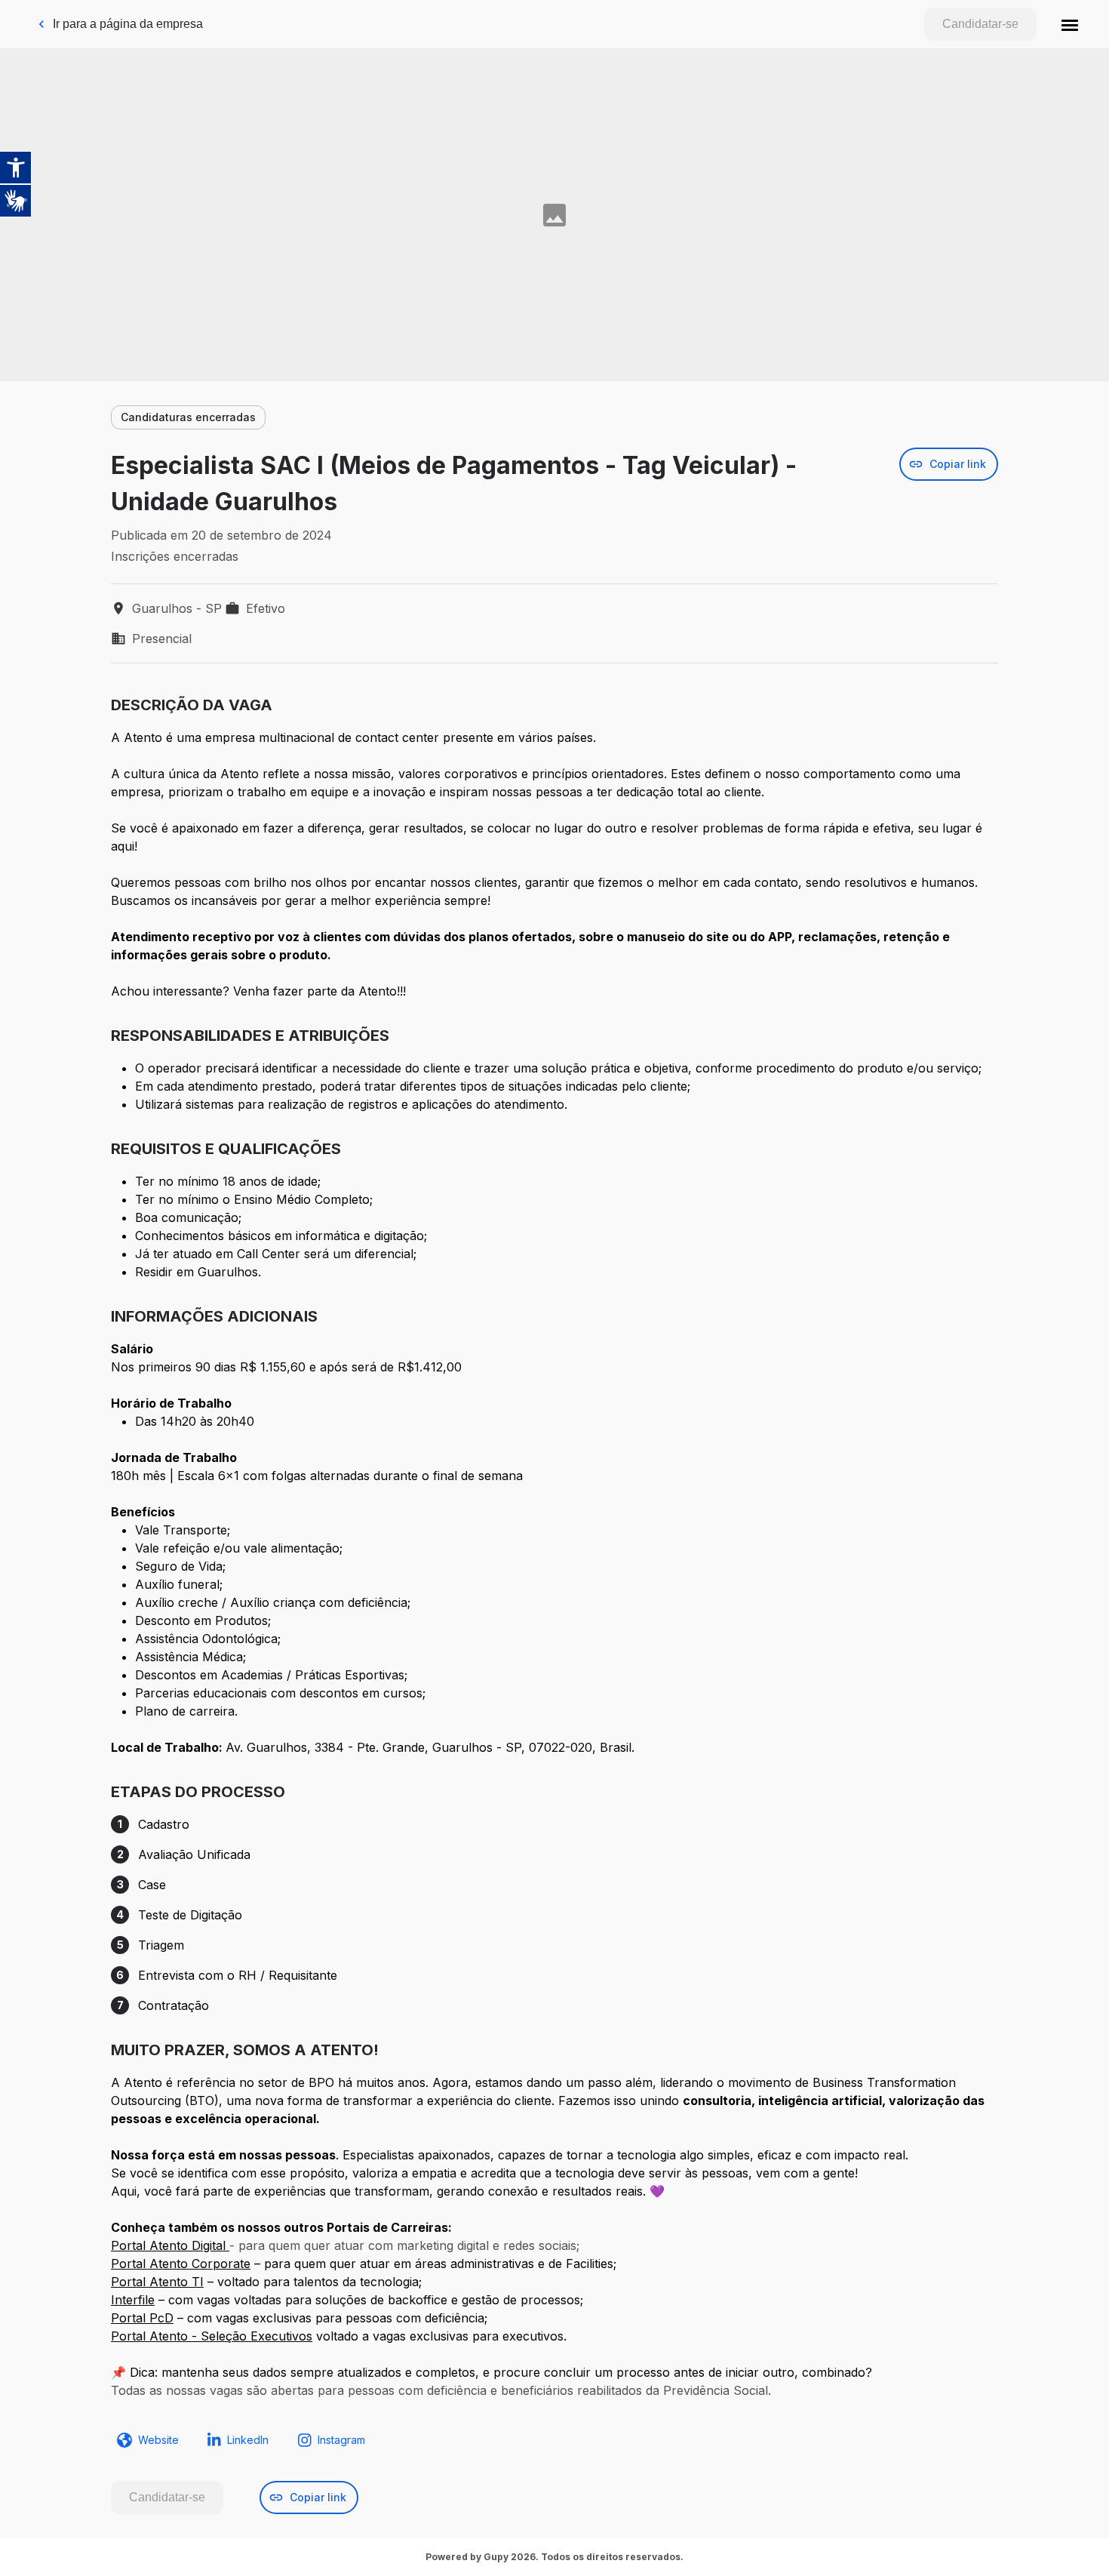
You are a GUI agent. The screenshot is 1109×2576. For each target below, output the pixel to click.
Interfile (133, 2300)
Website (158, 2440)
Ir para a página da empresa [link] (128, 24)
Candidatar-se (980, 24)
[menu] (1070, 24)
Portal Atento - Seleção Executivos (212, 2336)
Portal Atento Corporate (181, 2264)
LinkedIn (248, 2440)
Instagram (341, 2440)
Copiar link (958, 464)
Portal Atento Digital (170, 2245)
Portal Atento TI (157, 2282)
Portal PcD (142, 2318)
